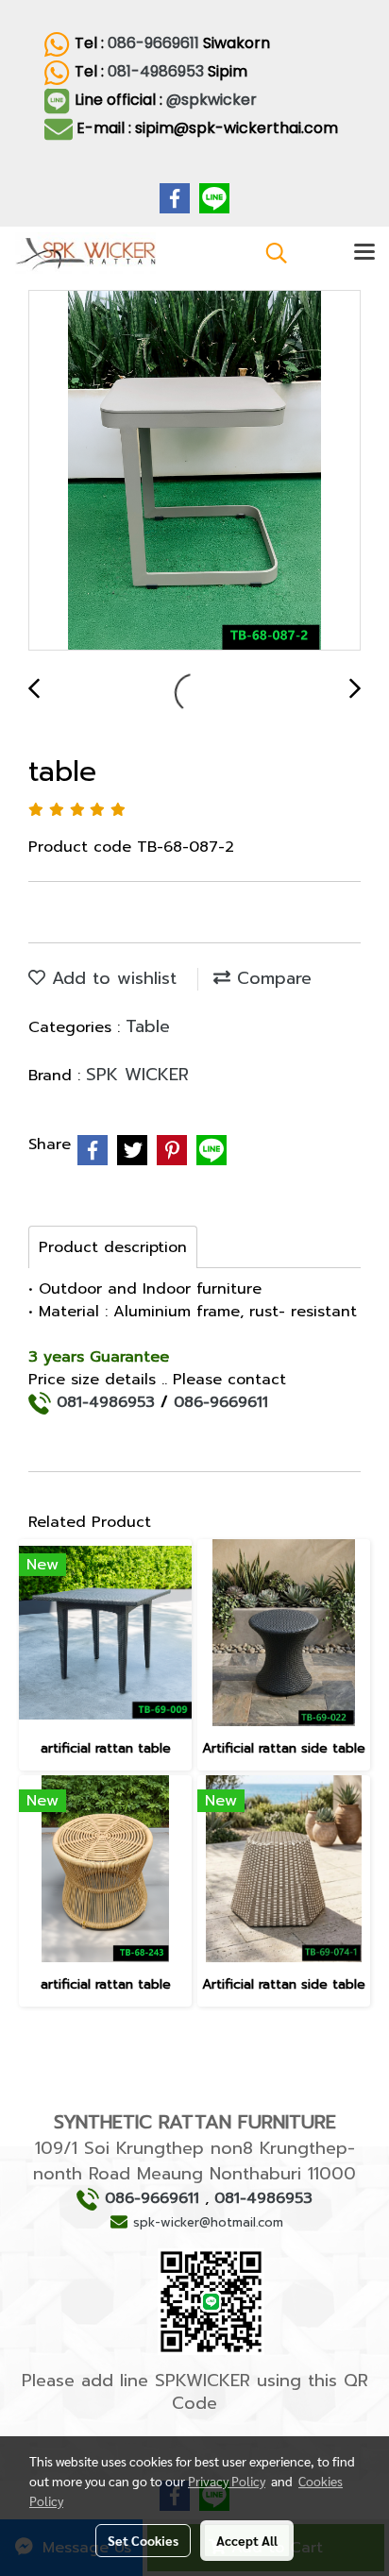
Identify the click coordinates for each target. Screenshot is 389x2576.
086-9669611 (153, 43)
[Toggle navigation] (364, 253)
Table (148, 1026)
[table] (194, 471)
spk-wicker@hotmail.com (208, 2222)
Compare (271, 978)
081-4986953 (156, 71)
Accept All (247, 2540)
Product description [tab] (113, 1247)
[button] (270, 253)
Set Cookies (143, 2540)
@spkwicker (213, 100)
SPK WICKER (137, 1075)
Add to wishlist (111, 978)
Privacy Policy (227, 2481)
